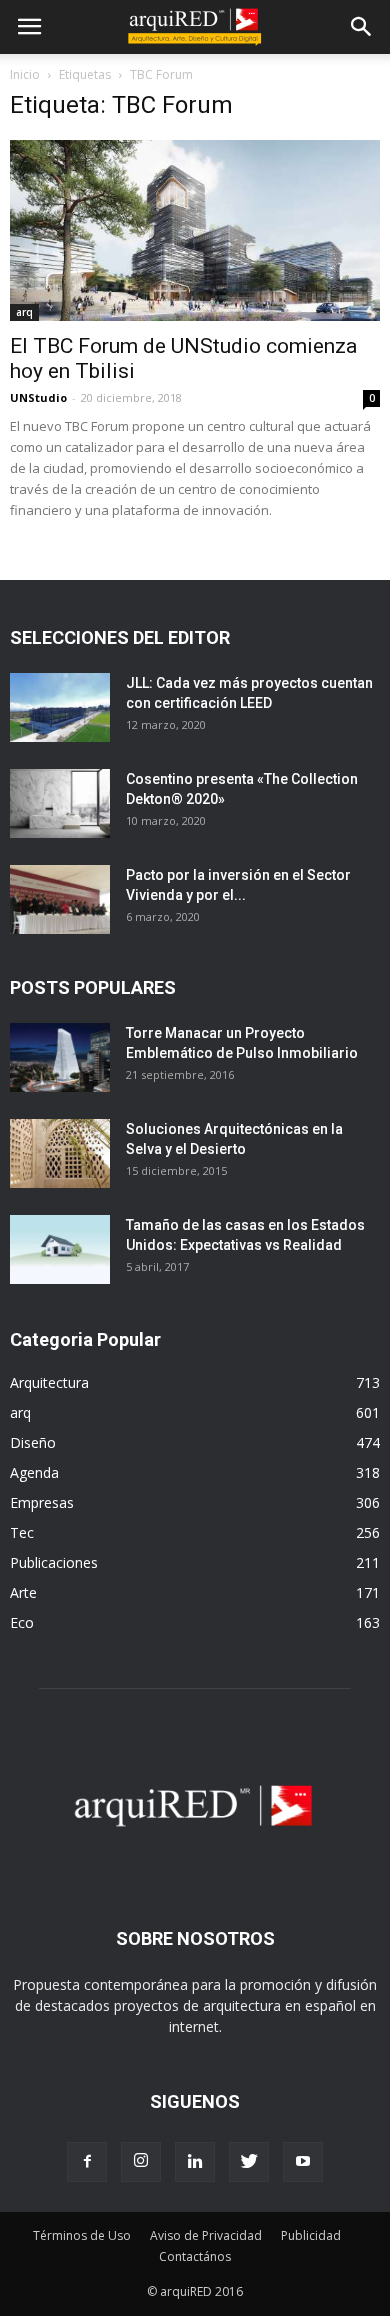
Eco (22, 1622)
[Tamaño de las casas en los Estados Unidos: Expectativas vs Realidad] (60, 1249)
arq (24, 312)
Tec (22, 1532)
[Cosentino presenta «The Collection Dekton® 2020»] (60, 803)
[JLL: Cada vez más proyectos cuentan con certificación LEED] (60, 707)
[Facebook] (87, 2162)
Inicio (25, 74)
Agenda (34, 1472)
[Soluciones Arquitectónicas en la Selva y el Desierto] (60, 1153)
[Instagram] (141, 2162)
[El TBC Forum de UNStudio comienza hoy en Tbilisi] (195, 230)
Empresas (42, 1502)
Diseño (33, 1442)
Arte (23, 1592)
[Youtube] (303, 2162)
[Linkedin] (195, 2162)
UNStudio (38, 397)
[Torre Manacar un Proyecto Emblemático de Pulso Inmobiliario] (60, 1057)
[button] (362, 27)
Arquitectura (49, 1382)
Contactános (195, 2256)
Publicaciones (54, 1562)
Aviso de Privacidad (206, 2235)
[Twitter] (249, 2162)
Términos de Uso (82, 2235)
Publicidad (311, 2235)
